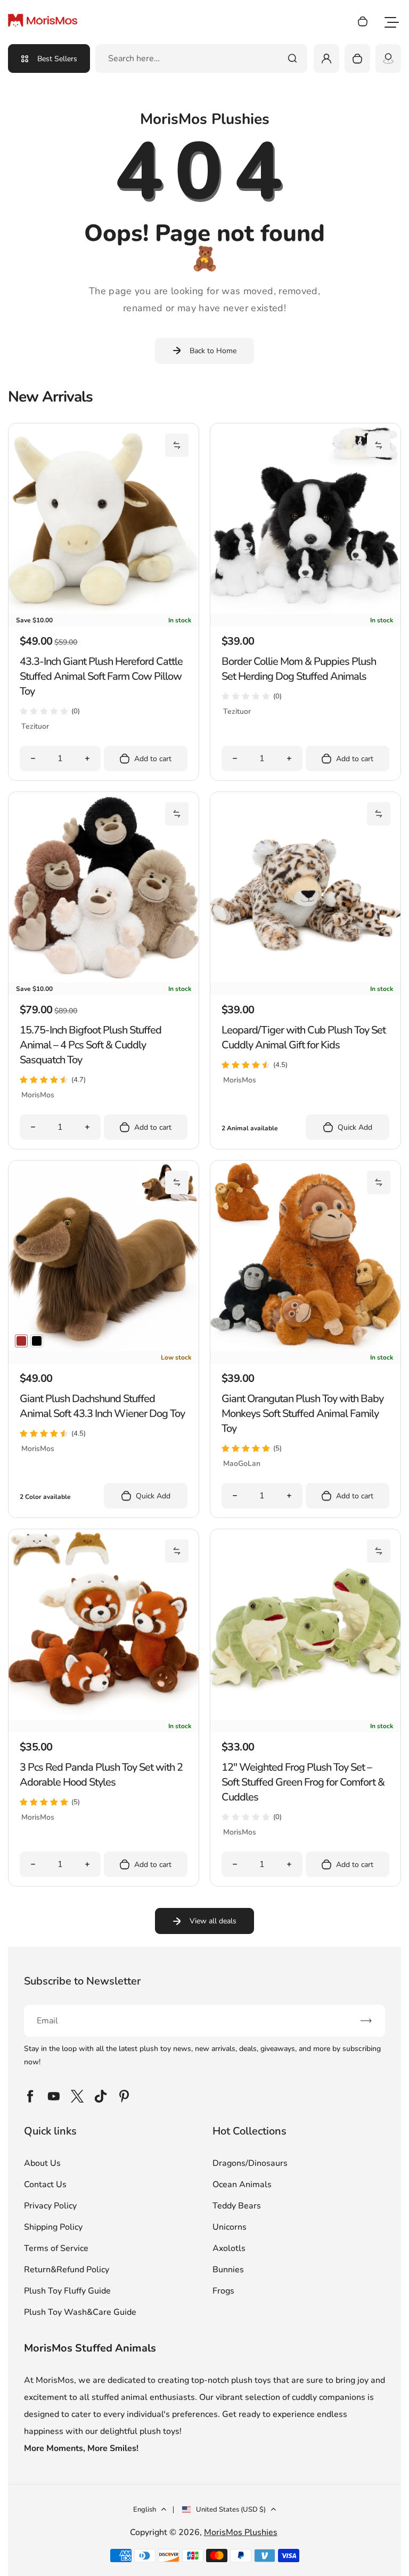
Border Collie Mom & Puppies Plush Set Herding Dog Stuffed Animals (299, 669)
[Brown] (21, 1341)
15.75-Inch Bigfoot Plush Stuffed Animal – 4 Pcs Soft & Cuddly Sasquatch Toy (91, 1045)
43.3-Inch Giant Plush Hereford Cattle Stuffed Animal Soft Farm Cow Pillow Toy (101, 676)
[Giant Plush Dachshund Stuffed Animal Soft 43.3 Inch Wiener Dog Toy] (104, 1348)
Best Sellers (57, 59)
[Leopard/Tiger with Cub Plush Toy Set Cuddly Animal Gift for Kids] (305, 980)
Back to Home (213, 351)
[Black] (37, 1341)
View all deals (213, 1921)
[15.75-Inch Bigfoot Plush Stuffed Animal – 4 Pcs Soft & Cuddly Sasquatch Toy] (104, 980)
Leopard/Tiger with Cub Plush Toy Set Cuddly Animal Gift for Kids (304, 1037)
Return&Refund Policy (67, 2270)
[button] (177, 445)
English (145, 2510)
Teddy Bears (237, 2206)
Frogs (223, 2291)
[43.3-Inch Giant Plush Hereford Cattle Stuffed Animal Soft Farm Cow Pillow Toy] (104, 611)
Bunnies (228, 2270)
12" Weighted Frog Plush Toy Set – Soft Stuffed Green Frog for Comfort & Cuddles (303, 1782)
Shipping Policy (53, 2227)
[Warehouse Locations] (388, 59)
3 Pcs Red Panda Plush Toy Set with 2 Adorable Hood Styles (101, 1775)
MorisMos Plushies (241, 2532)
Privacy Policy (50, 2206)
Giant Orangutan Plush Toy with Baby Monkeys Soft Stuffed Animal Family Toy (302, 1414)
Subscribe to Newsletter (82, 1981)
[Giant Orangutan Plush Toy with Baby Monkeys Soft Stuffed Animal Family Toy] (305, 1348)
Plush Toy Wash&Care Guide (80, 2312)
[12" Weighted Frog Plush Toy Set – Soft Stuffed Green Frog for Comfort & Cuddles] (305, 1717)
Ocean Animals (242, 2185)
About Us (42, 2163)
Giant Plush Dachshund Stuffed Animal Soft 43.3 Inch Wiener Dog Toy (102, 1406)
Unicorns (230, 2227)
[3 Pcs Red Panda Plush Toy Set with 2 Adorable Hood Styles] (104, 1717)
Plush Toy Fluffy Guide (67, 2291)
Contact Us (45, 2185)
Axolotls (229, 2248)
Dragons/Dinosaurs (250, 2163)
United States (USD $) (231, 2510)
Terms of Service (56, 2248)
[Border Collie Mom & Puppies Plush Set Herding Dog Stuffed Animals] (305, 611)
